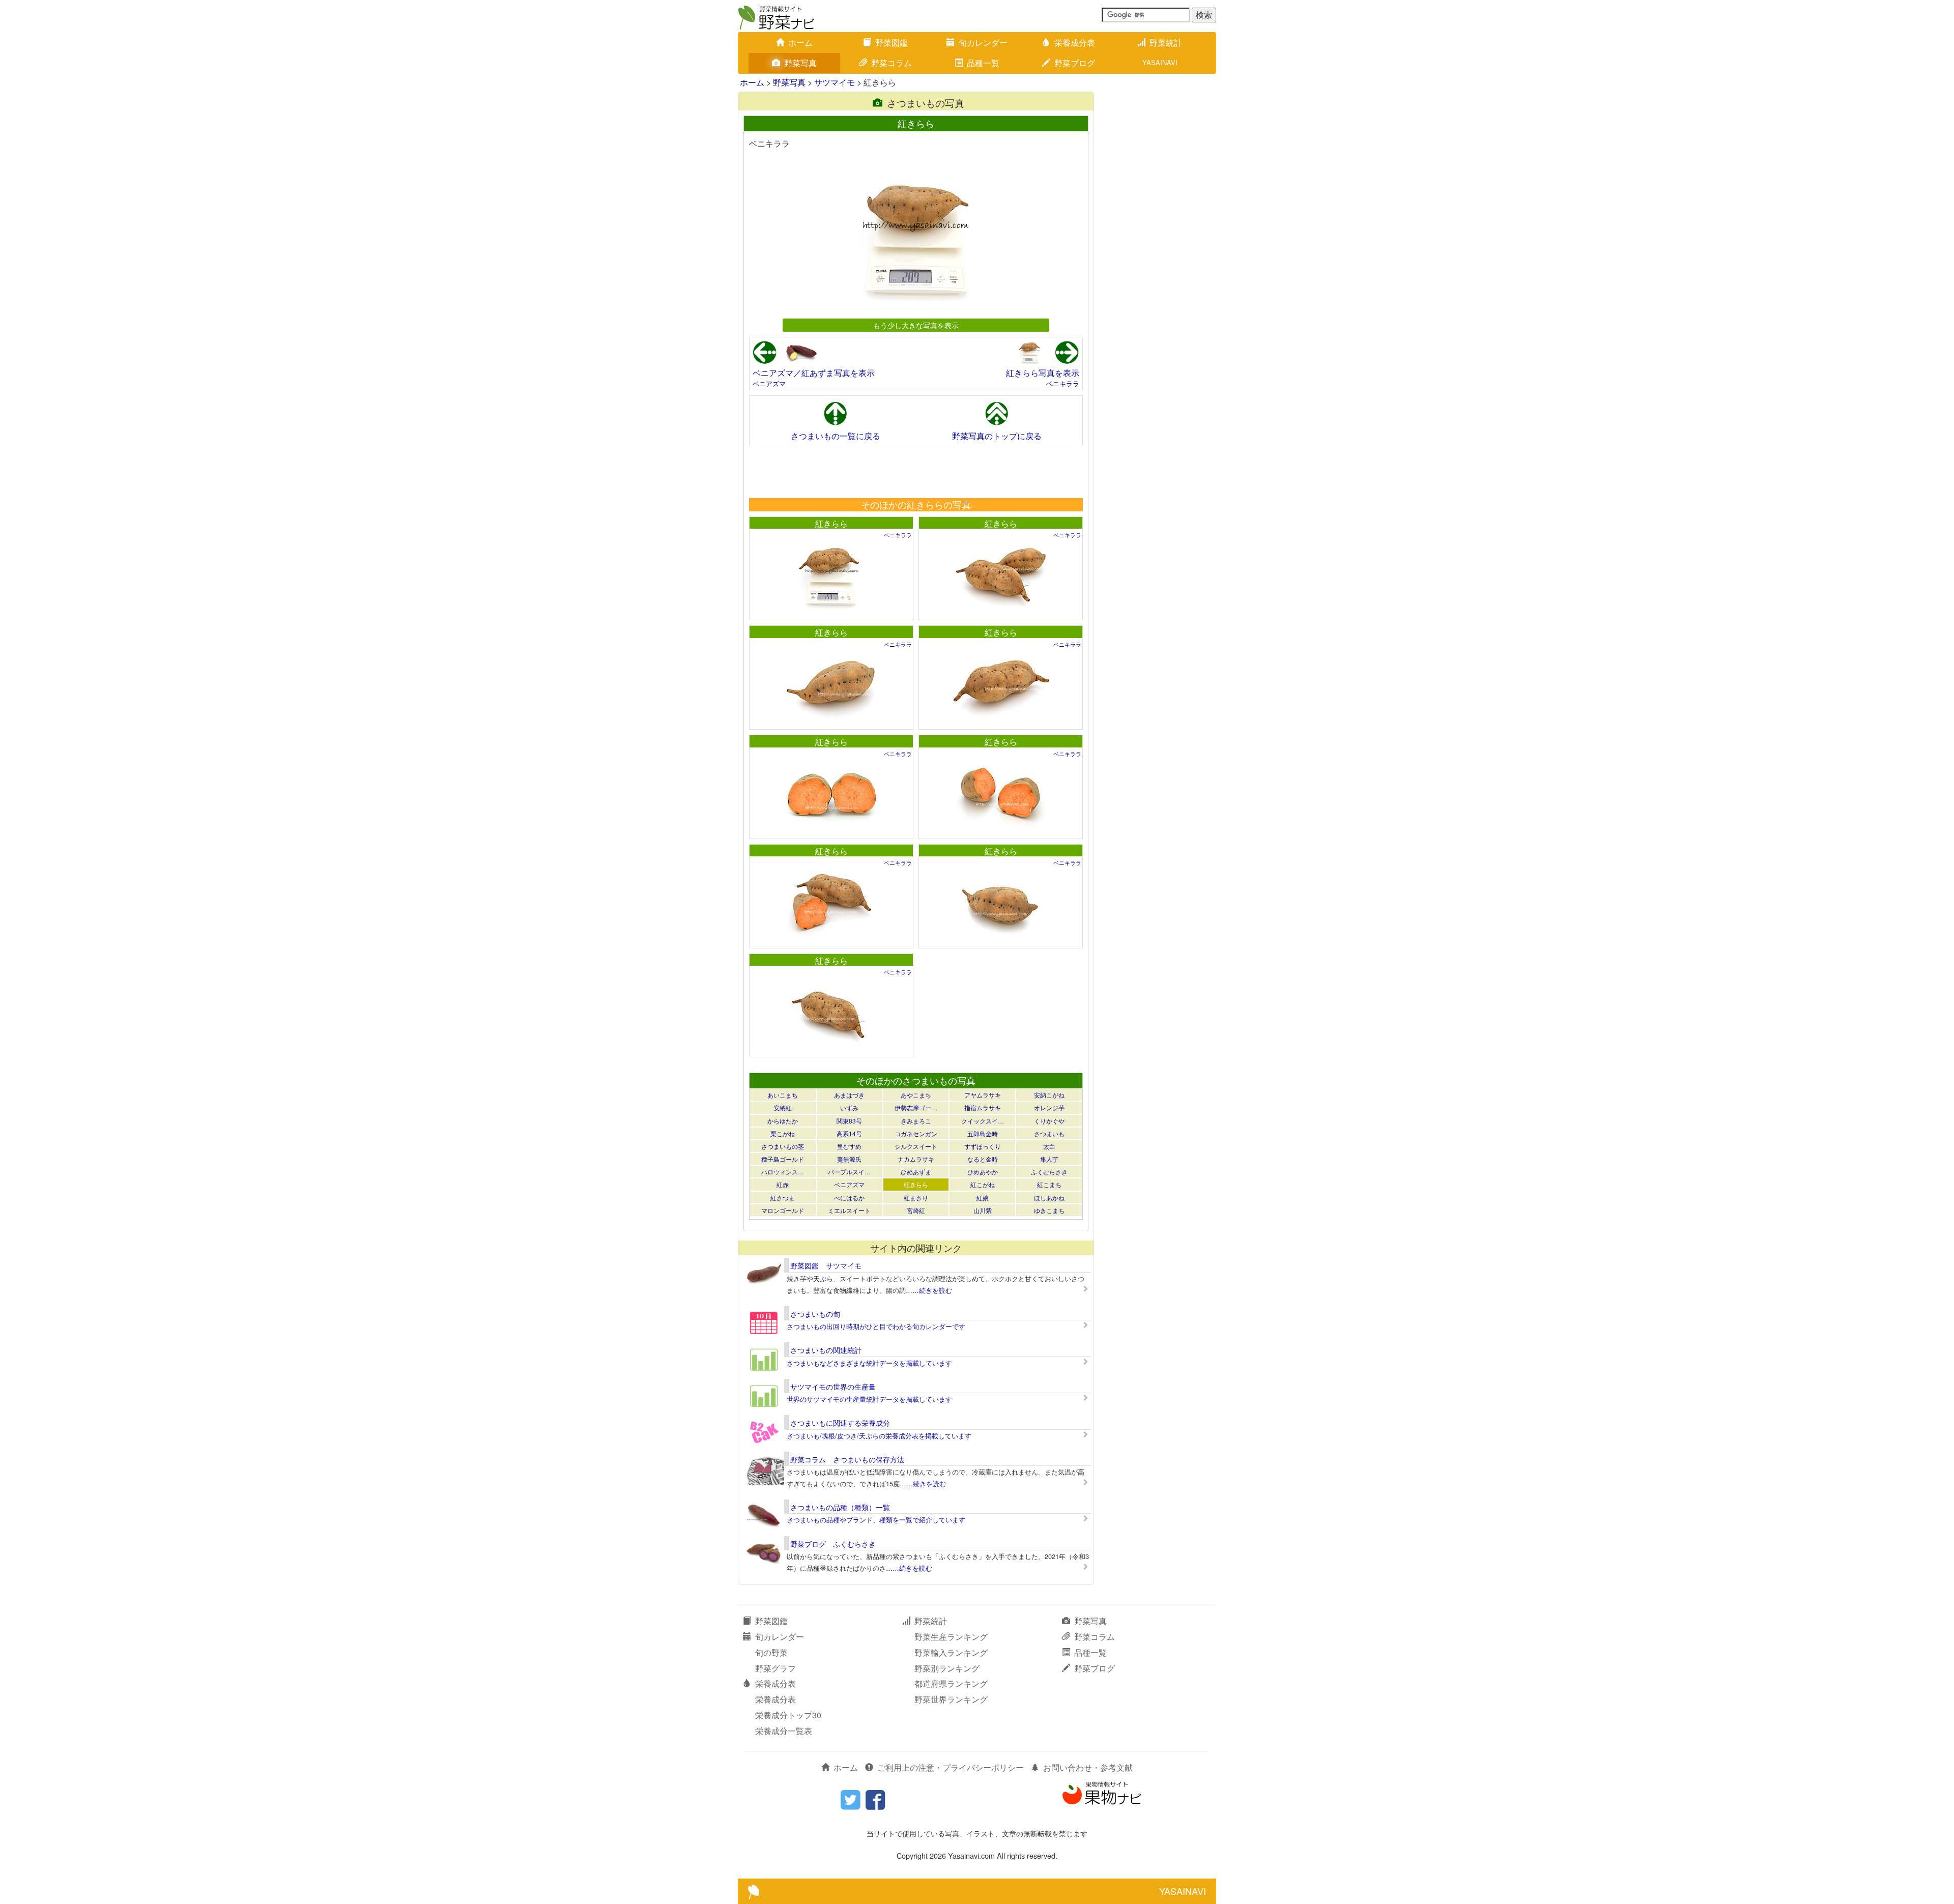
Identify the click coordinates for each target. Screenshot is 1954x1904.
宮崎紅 (916, 1210)
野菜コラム (892, 63)
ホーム (800, 42)
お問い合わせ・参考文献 (1088, 1767)
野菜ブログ (1075, 63)
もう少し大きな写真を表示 (916, 325)
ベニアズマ (769, 383)
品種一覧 (983, 63)
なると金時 (983, 1159)
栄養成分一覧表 (784, 1731)
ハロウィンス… (783, 1172)
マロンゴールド (783, 1210)
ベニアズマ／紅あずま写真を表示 (814, 373)
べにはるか (849, 1198)
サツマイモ (835, 82)
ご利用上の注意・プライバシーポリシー (951, 1767)
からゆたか (783, 1121)
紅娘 (983, 1198)
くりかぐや (1049, 1121)
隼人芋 (1049, 1159)
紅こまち (1049, 1184)
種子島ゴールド (783, 1159)
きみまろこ (916, 1121)
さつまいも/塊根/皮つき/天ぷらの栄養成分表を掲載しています (879, 1436)
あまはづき (849, 1095)
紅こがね (983, 1184)
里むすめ (849, 1146)
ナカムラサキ (916, 1159)
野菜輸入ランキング (951, 1652)
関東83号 (849, 1121)
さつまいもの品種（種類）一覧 (840, 1507)
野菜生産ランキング (951, 1637)
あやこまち (916, 1095)
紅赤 (783, 1184)
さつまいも (1049, 1133)
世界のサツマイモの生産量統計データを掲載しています (869, 1399)
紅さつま (783, 1198)
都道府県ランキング (951, 1683)
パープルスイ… (849, 1172)
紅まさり (916, 1198)
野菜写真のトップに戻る (997, 436)
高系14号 (849, 1133)
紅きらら (831, 523)
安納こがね (1049, 1095)
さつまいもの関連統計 (826, 1350)
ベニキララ (1063, 383)
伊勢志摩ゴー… (916, 1107)
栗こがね (783, 1133)
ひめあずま (916, 1172)
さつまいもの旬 (815, 1314)
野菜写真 (800, 63)
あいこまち (783, 1095)
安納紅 (783, 1107)
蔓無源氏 (849, 1159)
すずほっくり (983, 1146)
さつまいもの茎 (783, 1146)
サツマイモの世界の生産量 (833, 1387)
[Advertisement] (915, 472)
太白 (1049, 1146)
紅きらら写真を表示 (1043, 373)
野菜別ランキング (947, 1668)
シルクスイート (916, 1146)
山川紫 (983, 1210)
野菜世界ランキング (951, 1699)
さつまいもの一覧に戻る (836, 436)
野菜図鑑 (892, 42)
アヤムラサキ (983, 1095)
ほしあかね (1049, 1198)
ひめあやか (983, 1172)
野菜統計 (1166, 42)
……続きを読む (929, 1290)
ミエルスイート (849, 1210)
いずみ (849, 1107)
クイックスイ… (983, 1121)
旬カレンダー (983, 42)
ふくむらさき (1049, 1172)
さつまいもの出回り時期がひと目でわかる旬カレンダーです (876, 1326)
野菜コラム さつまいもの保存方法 (847, 1459)
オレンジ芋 (1049, 1107)
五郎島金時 (983, 1133)
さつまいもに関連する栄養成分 (840, 1423)
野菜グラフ (775, 1668)
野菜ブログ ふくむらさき (833, 1544)
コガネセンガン (916, 1133)
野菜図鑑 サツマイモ (826, 1265)
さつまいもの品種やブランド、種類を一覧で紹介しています (876, 1520)
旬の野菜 (771, 1652)
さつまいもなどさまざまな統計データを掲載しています (869, 1363)
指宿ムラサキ (983, 1107)
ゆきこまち (1049, 1210)
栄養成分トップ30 (788, 1715)
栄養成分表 (1075, 42)
